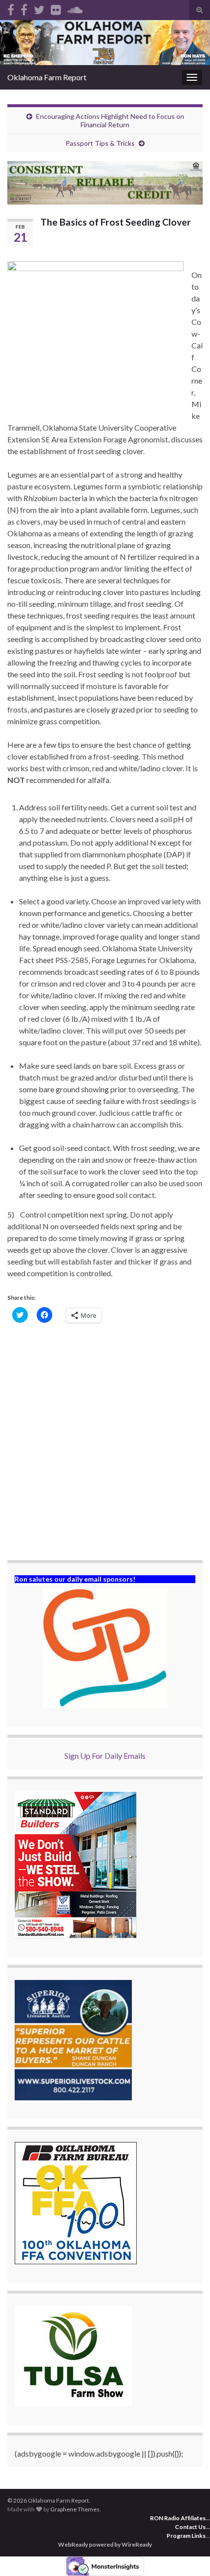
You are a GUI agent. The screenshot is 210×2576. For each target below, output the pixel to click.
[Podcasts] (75, 8)
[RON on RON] (39, 8)
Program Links (186, 2536)
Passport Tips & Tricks (100, 143)
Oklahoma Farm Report (47, 77)
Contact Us (190, 2527)
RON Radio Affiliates (178, 2518)
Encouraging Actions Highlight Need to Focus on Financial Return (110, 120)
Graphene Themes (75, 2509)
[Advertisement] (105, 1443)
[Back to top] (188, 2554)
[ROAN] (11, 8)
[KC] (24, 8)
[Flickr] (56, 8)
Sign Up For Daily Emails (105, 1756)
